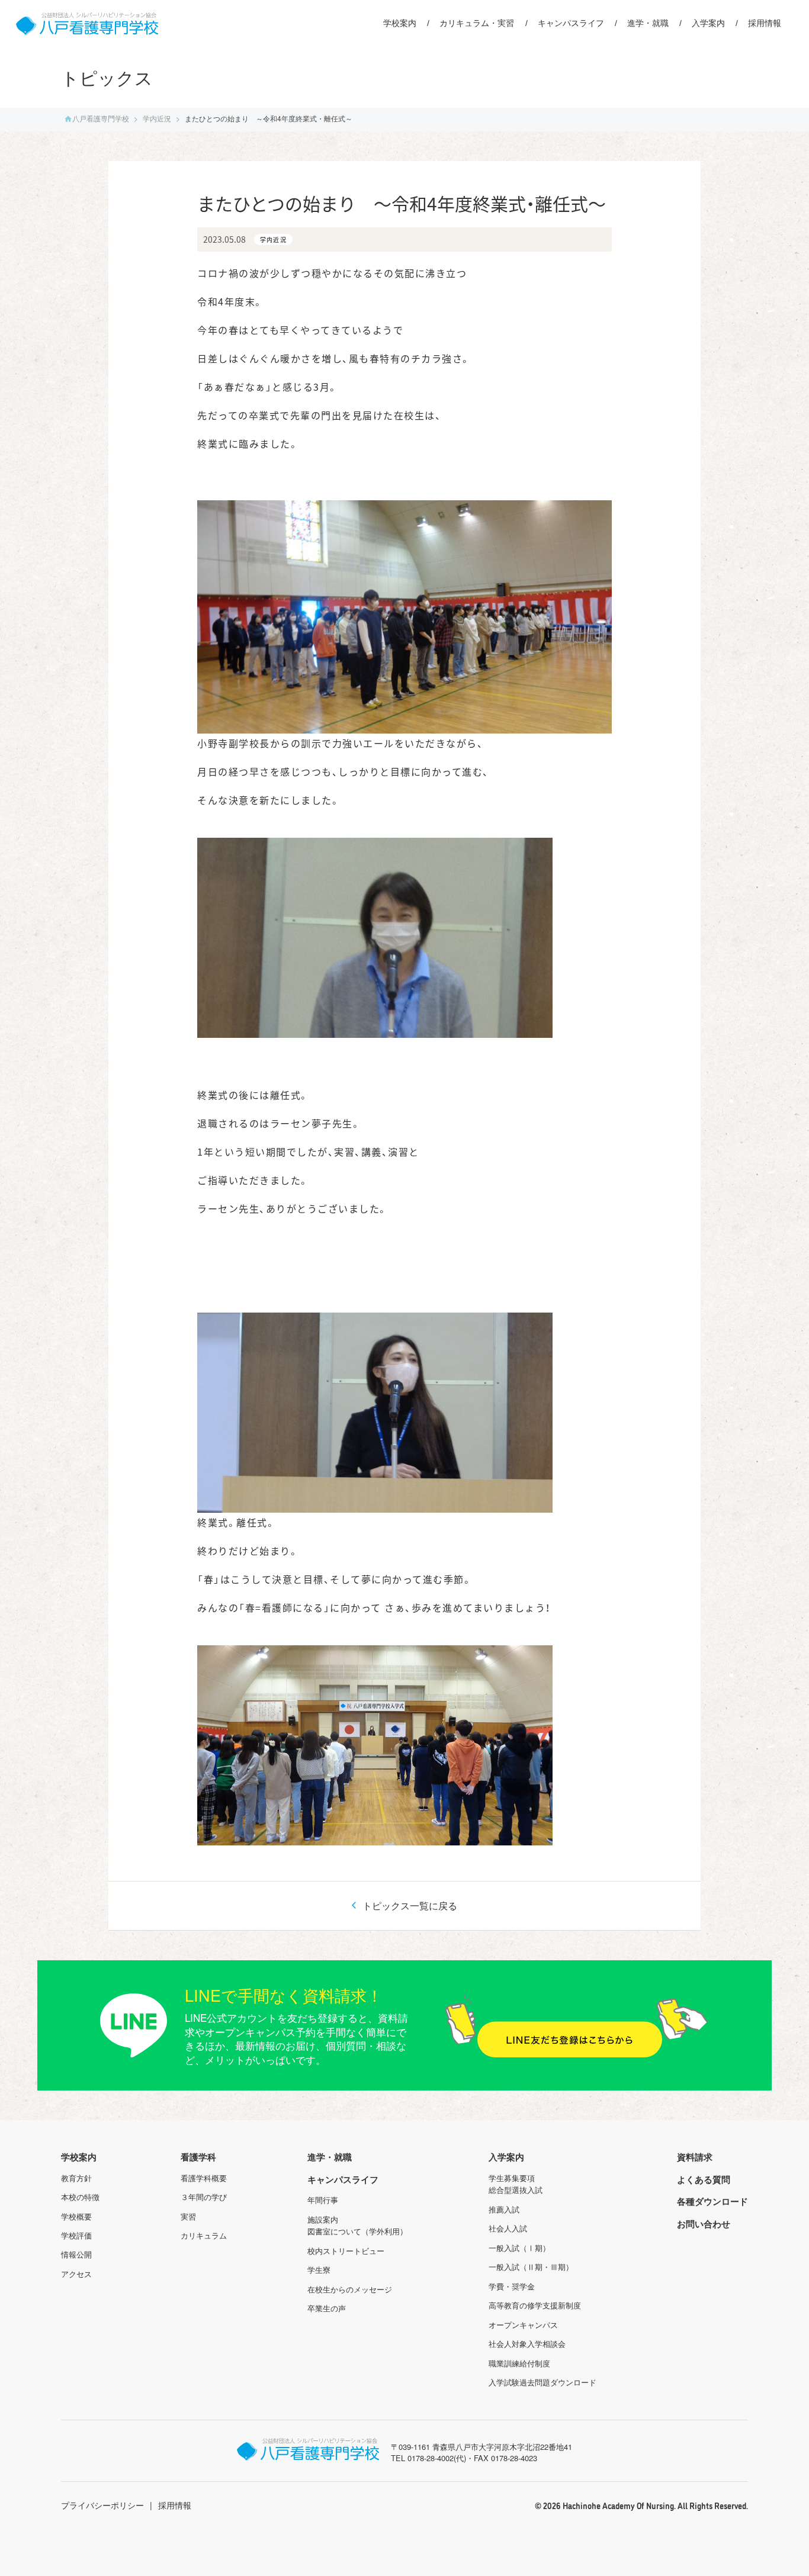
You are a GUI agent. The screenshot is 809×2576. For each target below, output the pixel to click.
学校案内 (400, 23)
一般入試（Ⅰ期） (519, 2248)
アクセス (76, 2274)
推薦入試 (504, 2209)
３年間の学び (204, 2197)
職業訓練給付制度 (519, 2363)
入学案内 (708, 23)
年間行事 (323, 2200)
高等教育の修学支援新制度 (535, 2305)
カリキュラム (204, 2235)
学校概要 (76, 2216)
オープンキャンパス (523, 2325)
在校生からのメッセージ (350, 2289)
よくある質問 (704, 2179)
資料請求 (695, 2157)
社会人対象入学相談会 (527, 2344)
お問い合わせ (704, 2224)
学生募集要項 (512, 2178)
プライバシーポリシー (102, 2505)
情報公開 (76, 2254)
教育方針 (76, 2178)
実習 (188, 2216)
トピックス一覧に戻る (409, 1906)
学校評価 (76, 2235)
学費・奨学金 (512, 2286)
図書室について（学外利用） (357, 2231)
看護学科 (198, 2157)
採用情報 (765, 23)
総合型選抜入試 (516, 2190)
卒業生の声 (327, 2308)
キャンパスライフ (571, 23)
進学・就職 (648, 23)
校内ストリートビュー (346, 2251)
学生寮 (319, 2270)
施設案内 (323, 2219)
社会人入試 (508, 2228)
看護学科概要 (204, 2178)
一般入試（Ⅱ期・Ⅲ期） (531, 2267)
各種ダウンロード (712, 2201)
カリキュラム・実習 (477, 23)
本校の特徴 (80, 2197)
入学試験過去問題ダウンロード (542, 2382)
